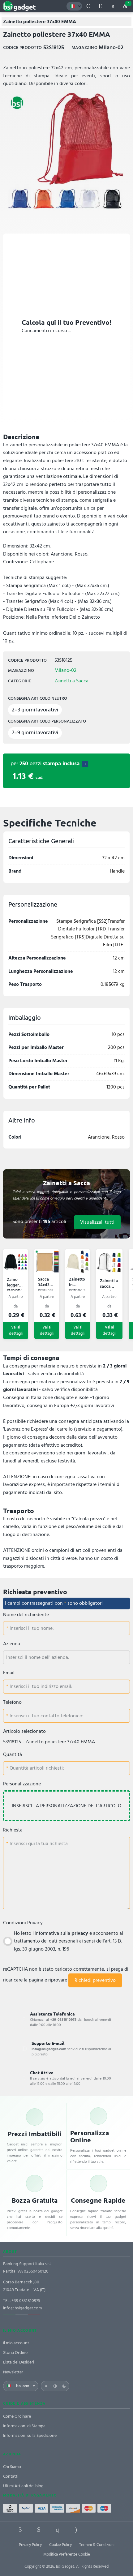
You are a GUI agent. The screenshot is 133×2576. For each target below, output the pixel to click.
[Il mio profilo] (113, 6)
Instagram (76, 2530)
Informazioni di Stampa (24, 2426)
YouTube (113, 2530)
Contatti (11, 2476)
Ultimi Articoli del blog (23, 2486)
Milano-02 (65, 670)
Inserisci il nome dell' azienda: (38, 1657)
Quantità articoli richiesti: (36, 1768)
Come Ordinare (17, 2416)
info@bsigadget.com (22, 2308)
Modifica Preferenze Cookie (67, 2554)
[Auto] (55, 2386)
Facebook (20, 2530)
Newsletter (13, 2372)
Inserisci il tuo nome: (31, 1628)
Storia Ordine (15, 2353)
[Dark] (64, 2386)
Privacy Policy (30, 2545)
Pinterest (57, 2530)
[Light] (46, 2386)
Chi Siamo (12, 2467)
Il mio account (16, 2343)
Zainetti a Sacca (71, 681)
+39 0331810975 (26, 2301)
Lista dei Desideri (19, 2362)
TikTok (94, 2530)
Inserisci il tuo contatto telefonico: (46, 1716)
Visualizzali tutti (97, 1222)
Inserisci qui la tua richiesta (38, 1844)
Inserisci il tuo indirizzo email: (40, 1686)
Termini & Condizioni (97, 2545)
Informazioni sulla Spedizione (30, 2435)
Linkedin (39, 2530)
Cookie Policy (60, 2545)
